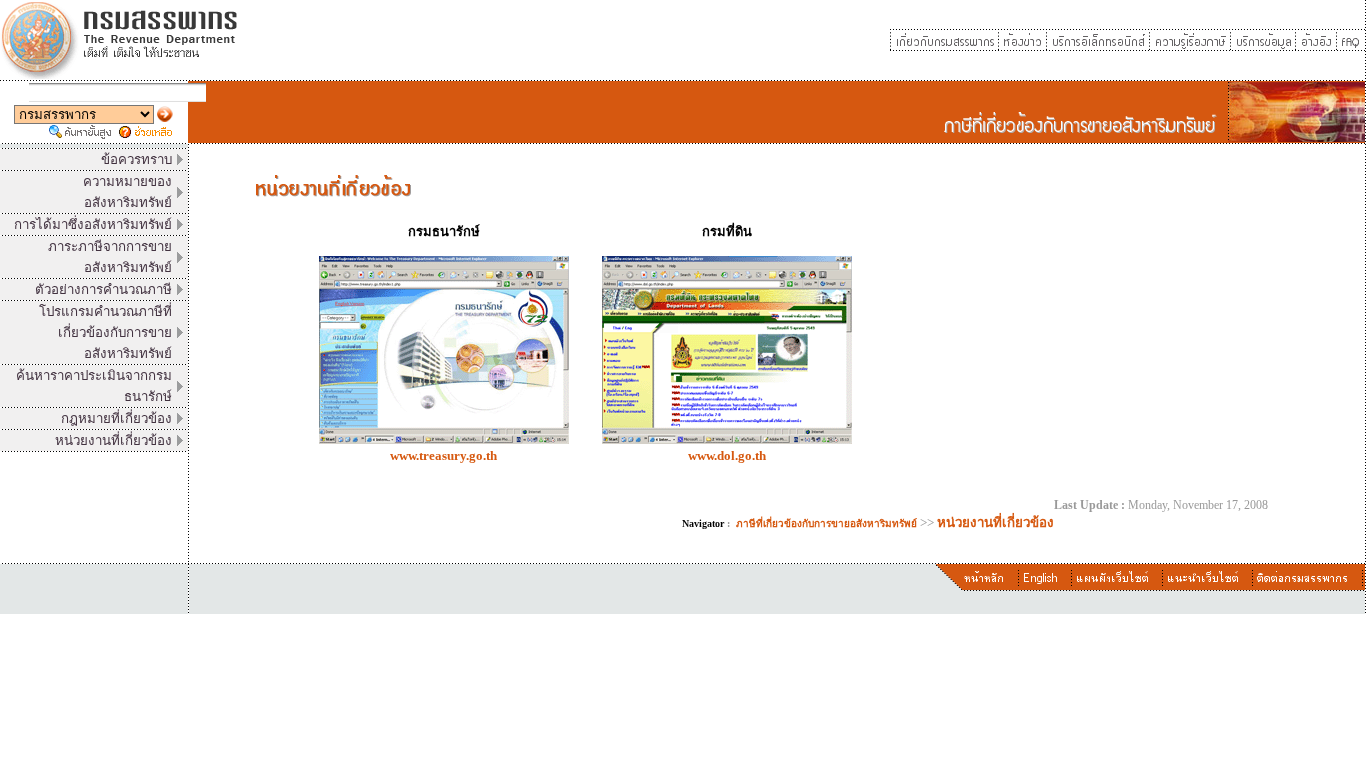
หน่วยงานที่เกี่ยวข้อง (995, 522)
